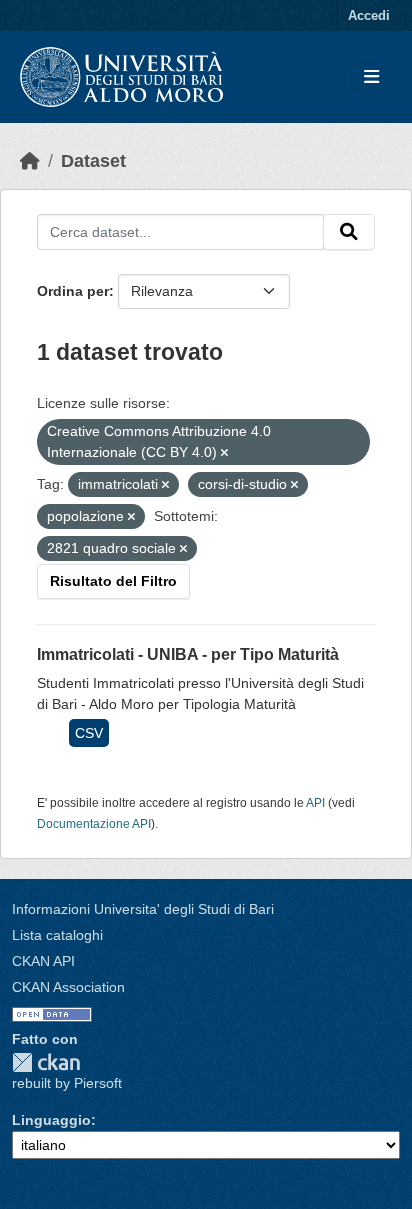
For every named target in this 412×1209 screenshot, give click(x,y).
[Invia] (349, 232)
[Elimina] (224, 453)
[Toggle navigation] (371, 77)
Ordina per (73, 291)
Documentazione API (94, 824)
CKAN (46, 1062)
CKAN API (43, 961)
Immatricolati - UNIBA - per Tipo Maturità (188, 654)
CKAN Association (68, 987)
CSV (89, 733)
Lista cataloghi (57, 935)
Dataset (93, 161)
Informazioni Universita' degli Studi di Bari (143, 909)
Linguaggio (51, 1120)
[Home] (30, 161)
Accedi (369, 15)
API (315, 803)
